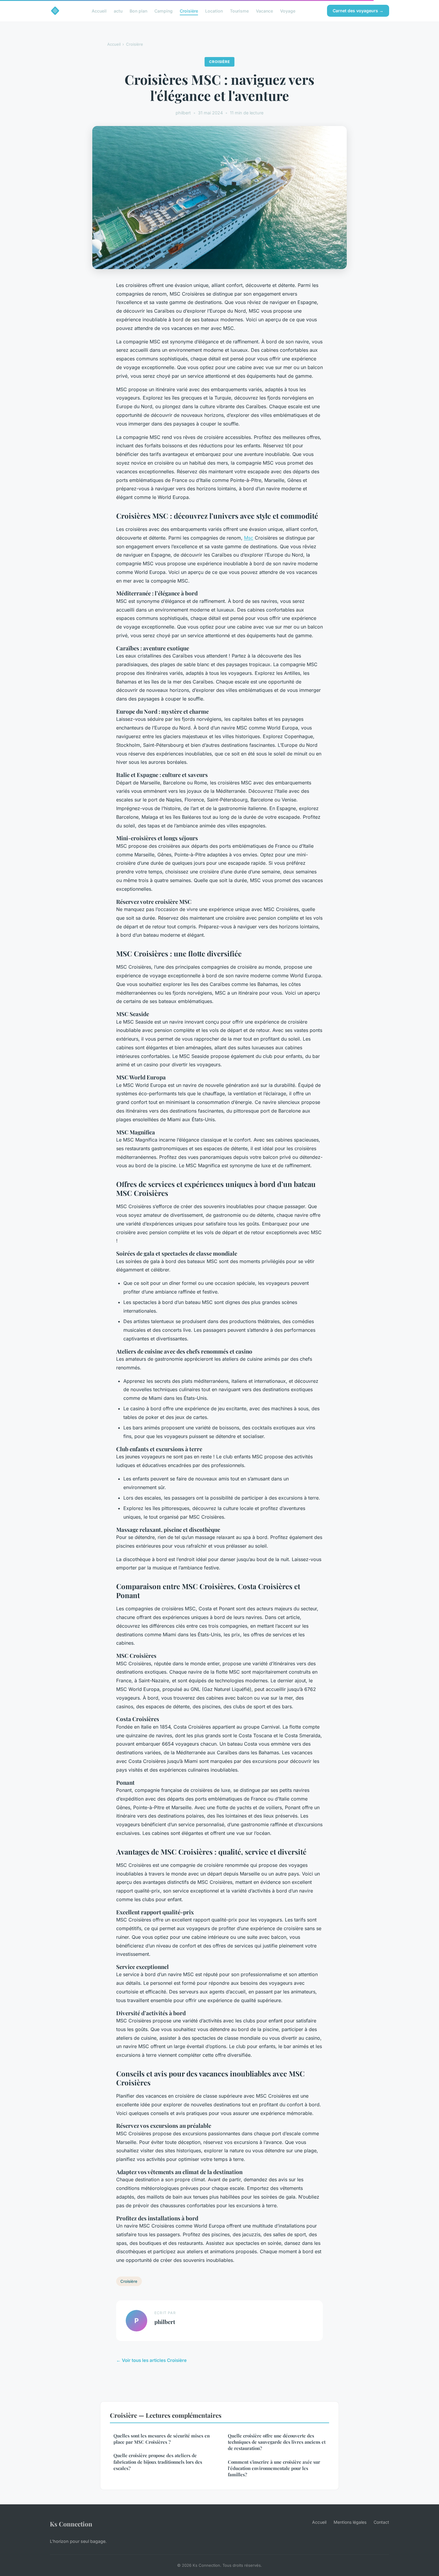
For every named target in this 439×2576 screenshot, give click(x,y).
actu (118, 11)
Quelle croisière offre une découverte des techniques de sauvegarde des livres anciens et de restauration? (277, 2442)
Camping (164, 11)
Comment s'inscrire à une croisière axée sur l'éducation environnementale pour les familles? (274, 2468)
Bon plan (138, 11)
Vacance (264, 11)
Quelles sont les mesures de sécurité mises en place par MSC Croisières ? (162, 2439)
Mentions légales (350, 2522)
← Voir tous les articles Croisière (151, 2360)
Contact (381, 2522)
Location (214, 11)
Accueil (99, 11)
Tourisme (239, 11)
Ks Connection (71, 2524)
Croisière (189, 11)
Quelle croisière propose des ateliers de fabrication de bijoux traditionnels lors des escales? (158, 2462)
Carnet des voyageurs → (358, 11)
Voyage (288, 11)
